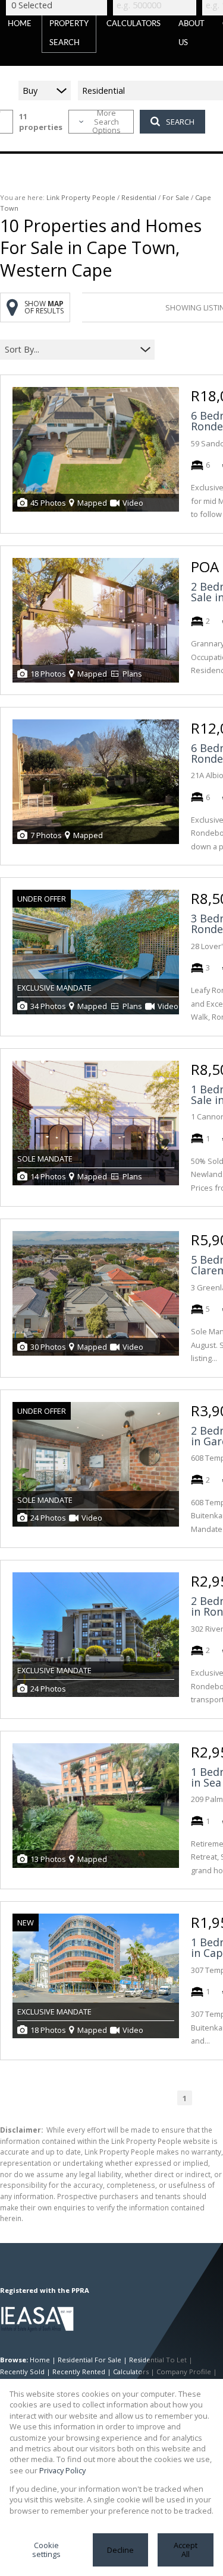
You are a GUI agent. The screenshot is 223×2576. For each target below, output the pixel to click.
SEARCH (180, 122)
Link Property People (81, 197)
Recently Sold (22, 2372)
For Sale (176, 197)
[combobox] (70, 350)
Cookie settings (46, 2550)
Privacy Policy (62, 2470)
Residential (139, 197)
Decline (120, 2550)
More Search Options (106, 122)
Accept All (186, 2550)
